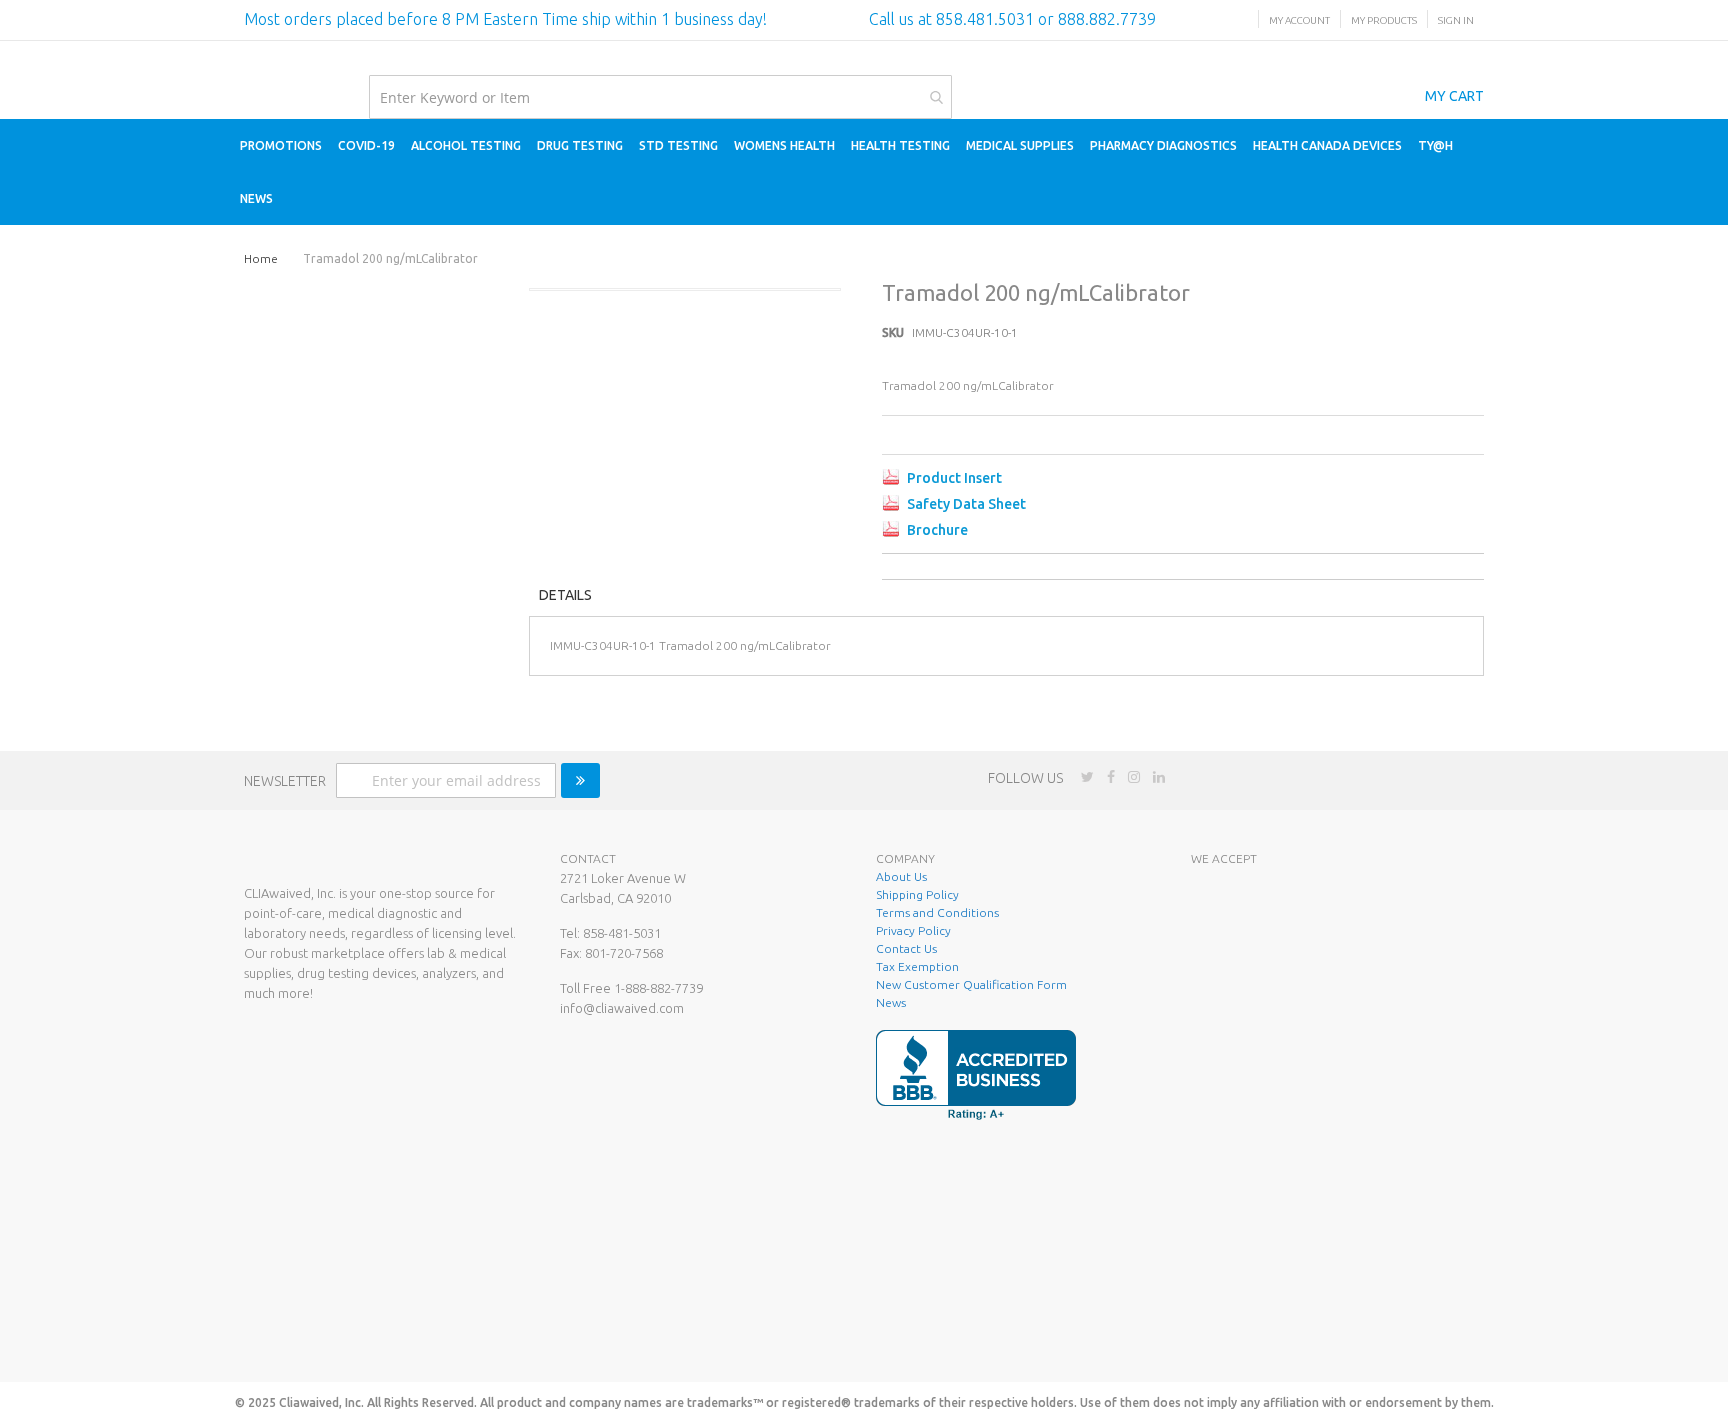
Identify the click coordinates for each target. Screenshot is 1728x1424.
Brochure (937, 530)
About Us (901, 876)
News (891, 1002)
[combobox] (660, 97)
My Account (1299, 20)
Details (565, 595)
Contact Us (906, 948)
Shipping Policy (917, 894)
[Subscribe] (580, 780)
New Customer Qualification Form (971, 984)
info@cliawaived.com (622, 1008)
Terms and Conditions (937, 912)
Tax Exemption (917, 966)
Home (261, 258)
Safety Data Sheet (966, 504)
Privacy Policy (913, 930)
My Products (1384, 20)
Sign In (1456, 20)
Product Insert (954, 478)
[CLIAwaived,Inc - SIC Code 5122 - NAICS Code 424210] (1327, 1337)
